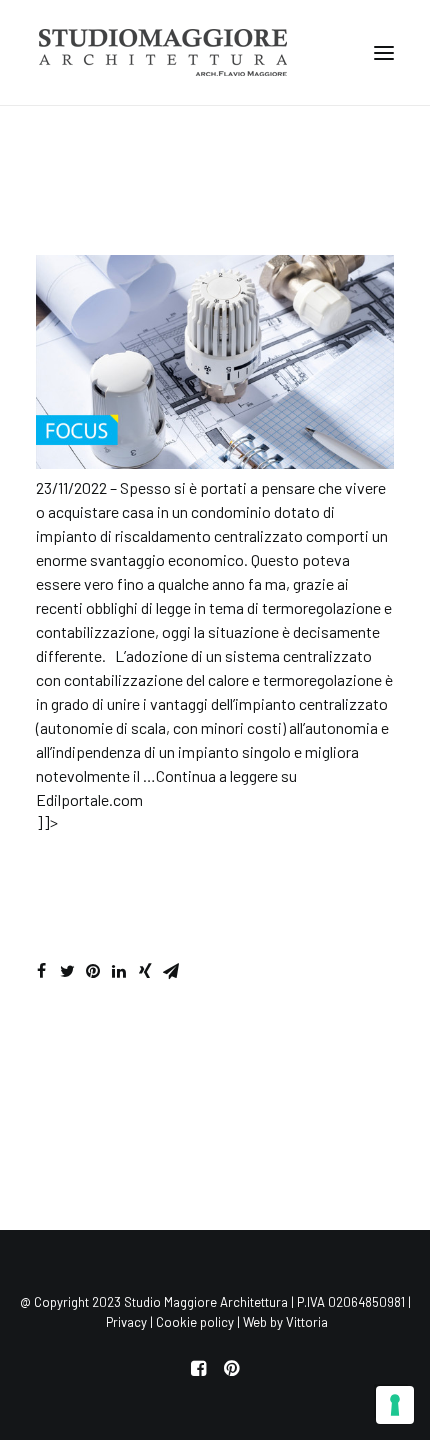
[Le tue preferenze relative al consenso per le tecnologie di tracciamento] (395, 1405)
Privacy (126, 1322)
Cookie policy (195, 1322)
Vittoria (307, 1322)
